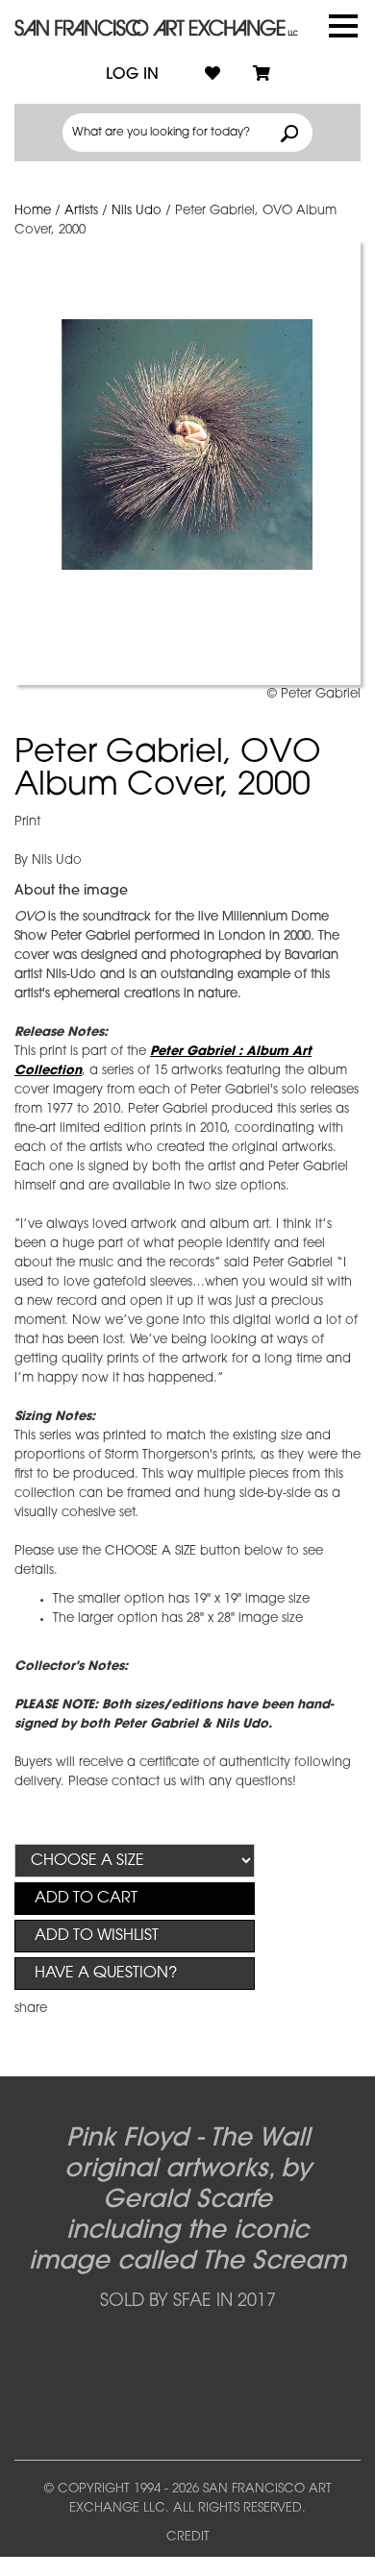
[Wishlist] (212, 75)
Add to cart (86, 1899)
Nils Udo (137, 211)
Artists (81, 211)
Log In (132, 75)
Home (33, 211)
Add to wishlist (97, 1936)
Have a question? (106, 1974)
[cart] (262, 75)
